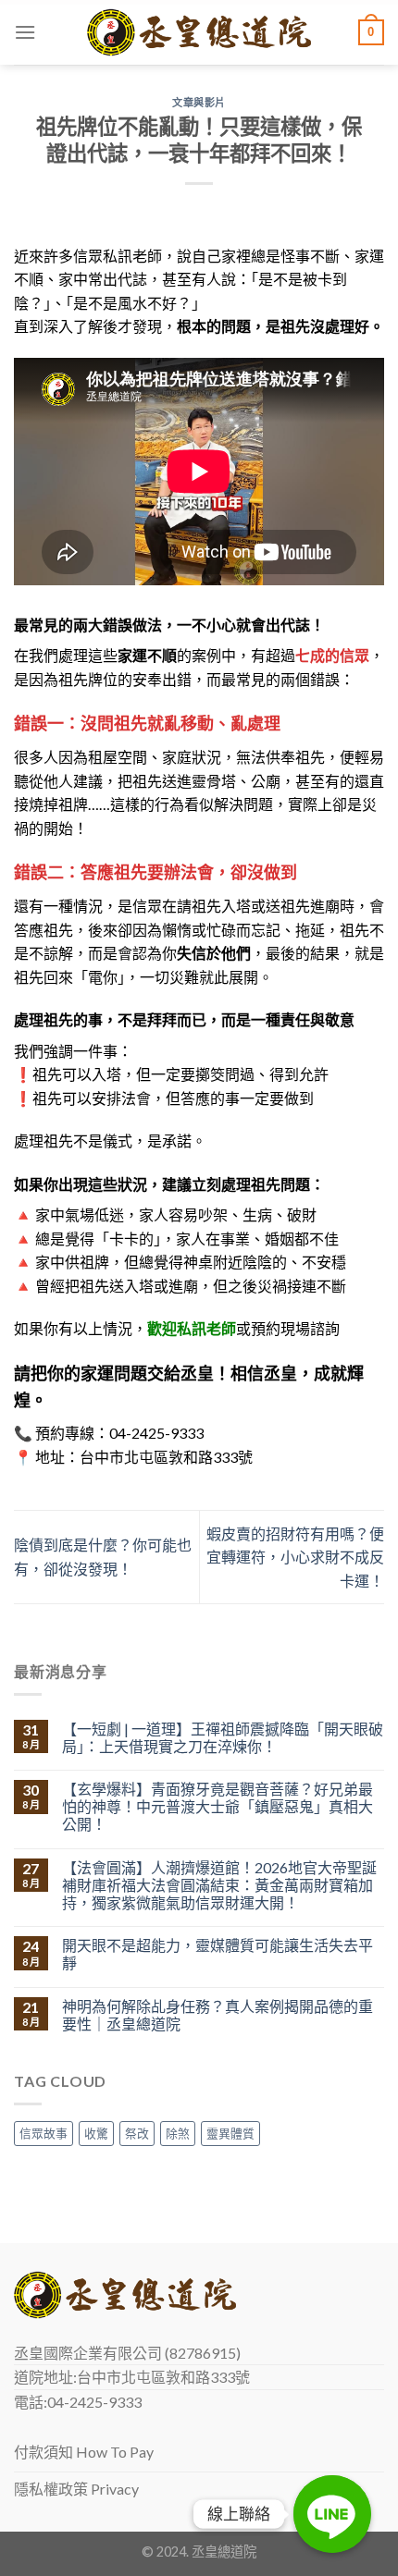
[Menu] (25, 32)
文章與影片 (199, 102)
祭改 (137, 2133)
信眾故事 (44, 2133)
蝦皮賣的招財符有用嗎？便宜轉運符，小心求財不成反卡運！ (295, 1557)
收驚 (96, 2133)
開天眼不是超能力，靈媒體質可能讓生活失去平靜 (218, 1954)
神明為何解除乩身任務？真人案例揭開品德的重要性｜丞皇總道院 (218, 2015)
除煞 (178, 2133)
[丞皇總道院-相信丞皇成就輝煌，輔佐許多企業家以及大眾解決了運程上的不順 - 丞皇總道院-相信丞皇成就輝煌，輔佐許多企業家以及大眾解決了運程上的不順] (199, 33)
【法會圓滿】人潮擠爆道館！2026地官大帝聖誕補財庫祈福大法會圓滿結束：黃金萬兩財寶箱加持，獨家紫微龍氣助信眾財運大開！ (219, 1885)
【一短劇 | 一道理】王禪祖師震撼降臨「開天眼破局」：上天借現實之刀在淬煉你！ (223, 1737)
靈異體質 (230, 2133)
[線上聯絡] (332, 2514)
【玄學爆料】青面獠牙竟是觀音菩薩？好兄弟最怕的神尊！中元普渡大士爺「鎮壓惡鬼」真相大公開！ (218, 1806)
